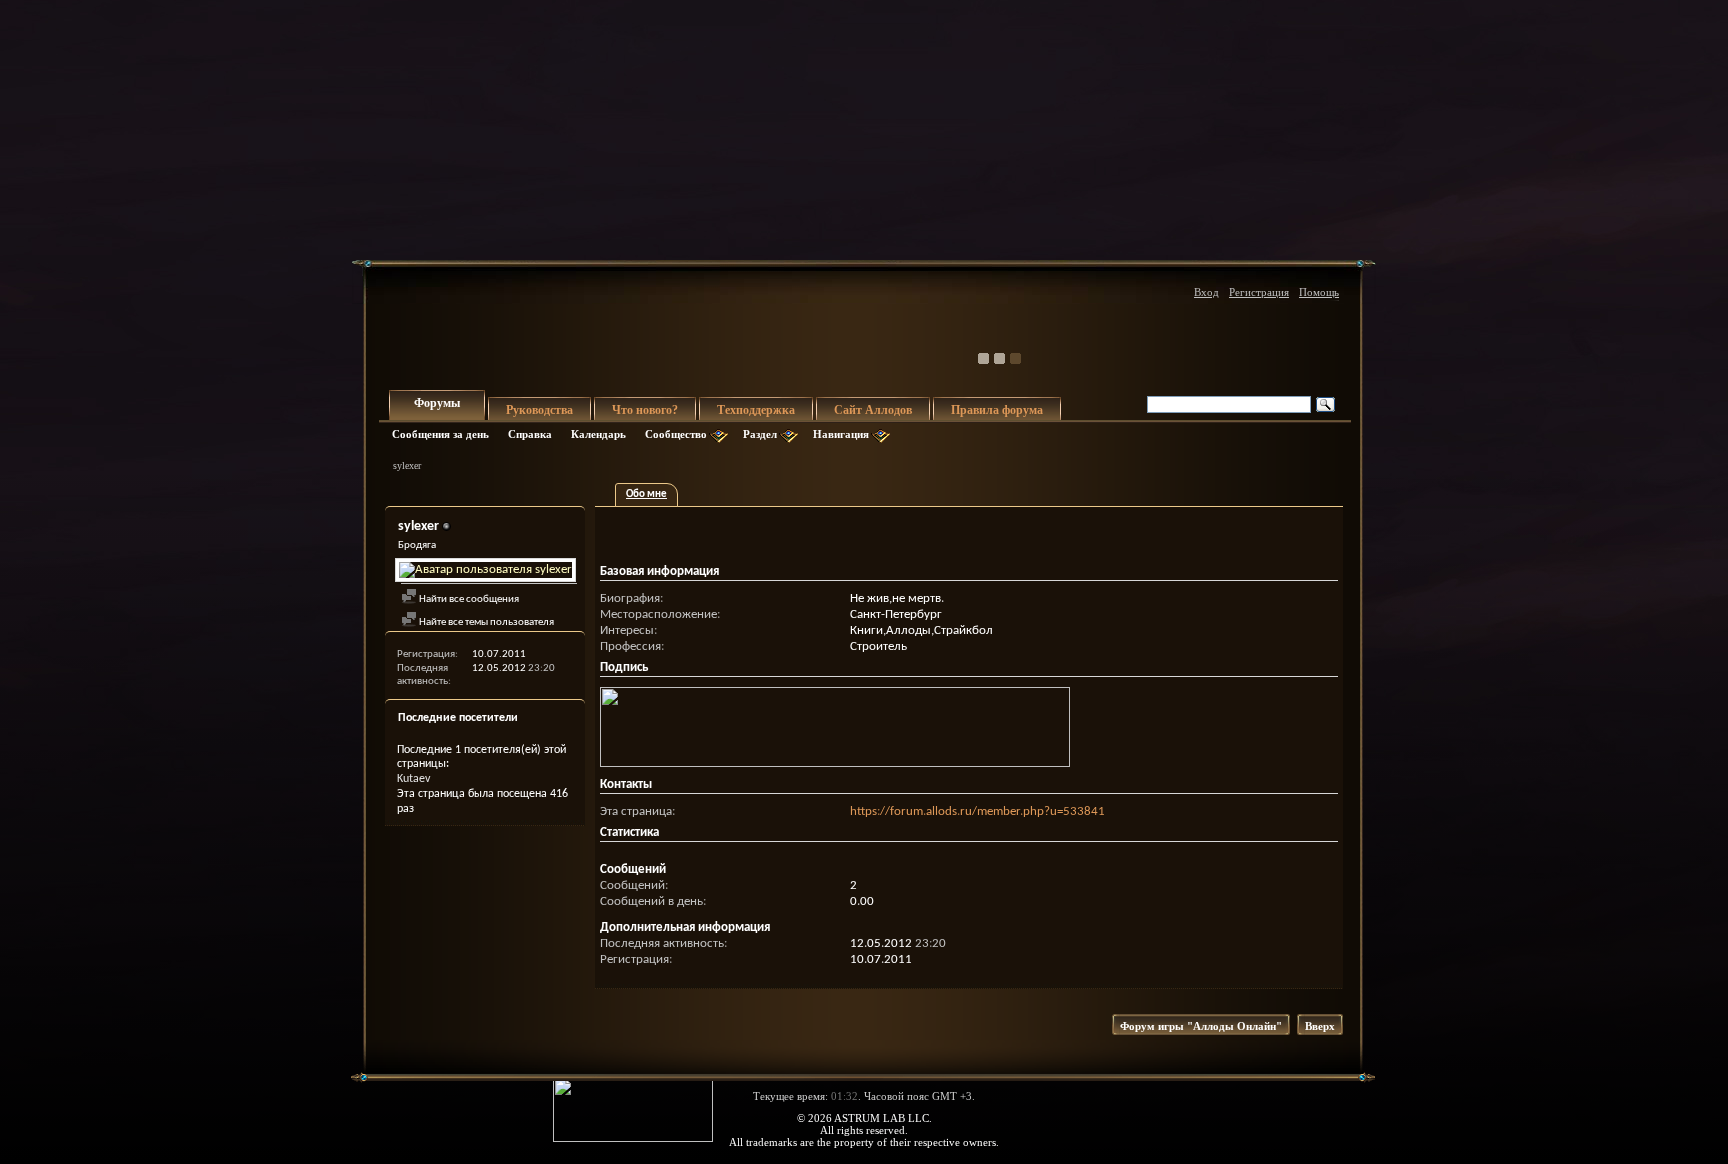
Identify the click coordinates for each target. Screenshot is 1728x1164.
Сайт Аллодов (873, 410)
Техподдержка (756, 410)
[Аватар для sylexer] (485, 570)
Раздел (760, 434)
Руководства (539, 410)
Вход (1206, 292)
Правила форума (997, 410)
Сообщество (676, 434)
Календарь (598, 434)
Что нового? (645, 410)
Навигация (841, 434)
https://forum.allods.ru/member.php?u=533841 (977, 811)
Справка (530, 434)
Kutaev (413, 779)
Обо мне (646, 494)
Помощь (1319, 292)
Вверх (1320, 1026)
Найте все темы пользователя (485, 622)
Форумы (437, 403)
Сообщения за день (440, 434)
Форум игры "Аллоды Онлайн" (1201, 1026)
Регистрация (1259, 292)
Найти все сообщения (468, 599)
